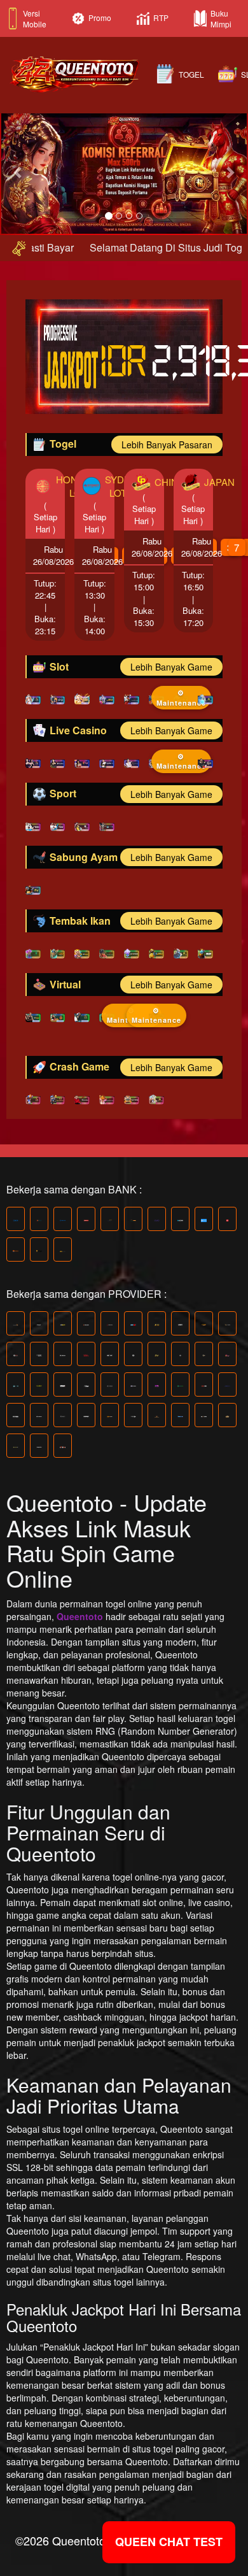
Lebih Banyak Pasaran (167, 445)
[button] (19, 172)
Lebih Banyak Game (171, 667)
